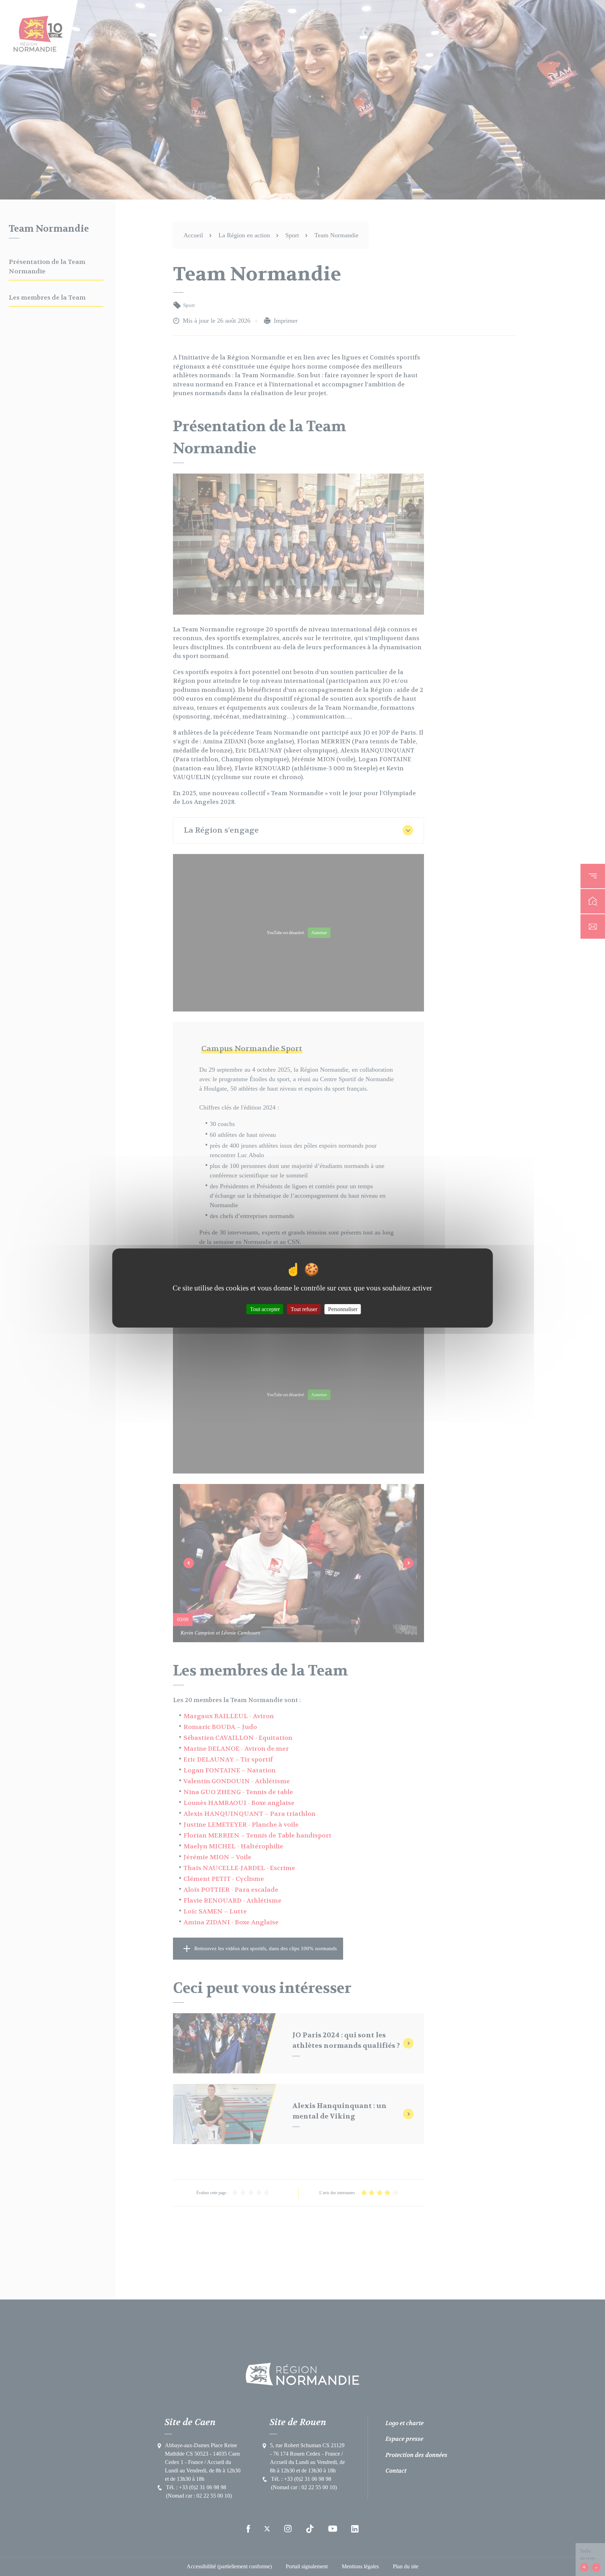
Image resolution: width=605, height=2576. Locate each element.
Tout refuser (304, 1309)
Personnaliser (343, 1309)
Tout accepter (265, 1309)
